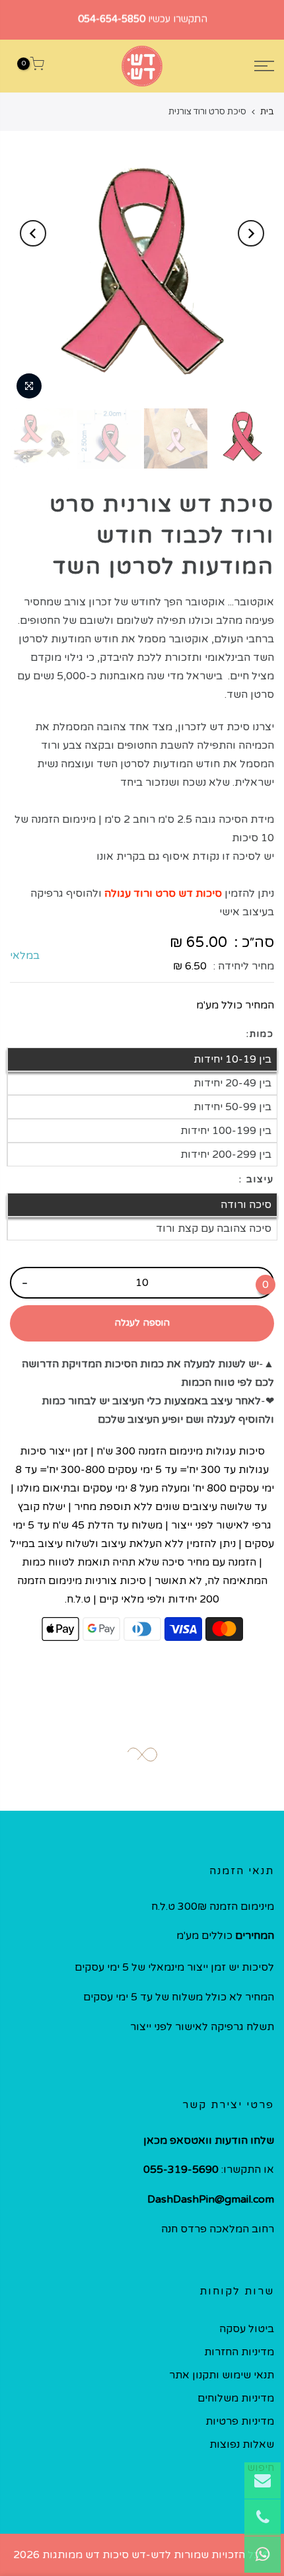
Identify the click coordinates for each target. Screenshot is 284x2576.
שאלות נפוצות (242, 2444)
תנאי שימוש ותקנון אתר (222, 2375)
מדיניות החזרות (239, 2352)
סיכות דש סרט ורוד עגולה (163, 893)
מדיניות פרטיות (240, 2421)
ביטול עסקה (247, 2329)
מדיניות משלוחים (236, 2398)
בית (267, 112)
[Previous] (251, 233)
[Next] (33, 233)
